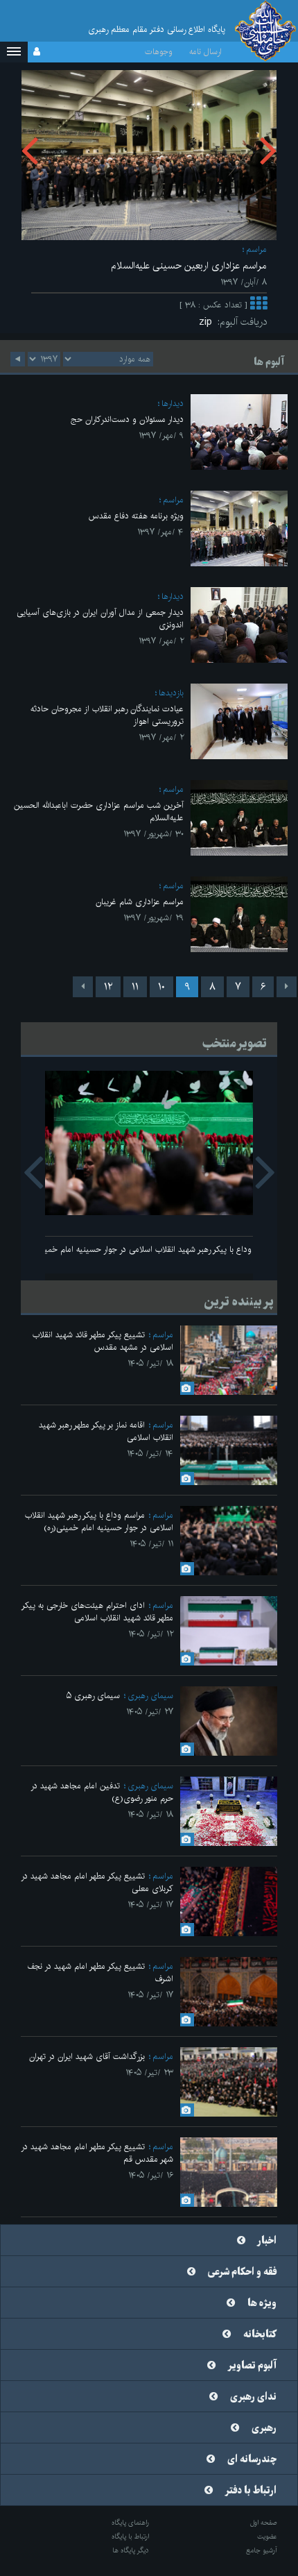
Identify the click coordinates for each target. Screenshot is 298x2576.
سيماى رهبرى (150, 1696)
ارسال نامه (205, 52)
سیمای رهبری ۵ (93, 1696)
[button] (14, 52)
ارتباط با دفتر (251, 2491)
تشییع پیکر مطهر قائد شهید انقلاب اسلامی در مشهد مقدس (103, 1341)
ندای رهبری (253, 2397)
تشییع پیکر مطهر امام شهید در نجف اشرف (100, 1973)
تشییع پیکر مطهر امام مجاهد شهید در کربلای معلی (97, 1882)
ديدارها (173, 404)
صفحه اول (264, 2523)
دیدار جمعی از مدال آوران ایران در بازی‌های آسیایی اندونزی (100, 619)
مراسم (256, 249)
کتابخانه (260, 2334)
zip (208, 322)
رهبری (264, 2428)
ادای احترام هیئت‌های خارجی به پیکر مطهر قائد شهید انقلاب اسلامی (97, 1612)
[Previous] (287, 987)
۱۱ (135, 987)
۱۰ (161, 987)
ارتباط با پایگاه (130, 2536)
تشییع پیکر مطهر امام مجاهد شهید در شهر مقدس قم (97, 2153)
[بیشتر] (258, 305)
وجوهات (159, 52)
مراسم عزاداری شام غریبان (140, 902)
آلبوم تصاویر (252, 2366)
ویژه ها (262, 2303)
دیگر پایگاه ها (131, 2550)
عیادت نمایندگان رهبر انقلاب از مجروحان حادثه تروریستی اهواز (107, 715)
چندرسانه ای (252, 2459)
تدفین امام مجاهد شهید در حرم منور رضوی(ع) (102, 1792)
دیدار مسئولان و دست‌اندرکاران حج (127, 420)
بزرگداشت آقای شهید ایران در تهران (87, 2057)
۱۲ (108, 987)
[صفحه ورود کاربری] (37, 52)
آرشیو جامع (262, 2550)
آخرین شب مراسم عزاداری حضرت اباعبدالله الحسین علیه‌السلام (99, 812)
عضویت (267, 2536)
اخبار (267, 2241)
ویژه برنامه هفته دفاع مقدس (136, 516)
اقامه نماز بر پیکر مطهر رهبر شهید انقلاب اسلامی (106, 1431)
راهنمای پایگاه (130, 2523)
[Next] (83, 987)
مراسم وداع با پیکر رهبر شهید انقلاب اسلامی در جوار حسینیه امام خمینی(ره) (149, 1249)
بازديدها (171, 693)
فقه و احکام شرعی (242, 2272)
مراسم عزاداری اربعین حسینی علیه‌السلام (189, 266)
